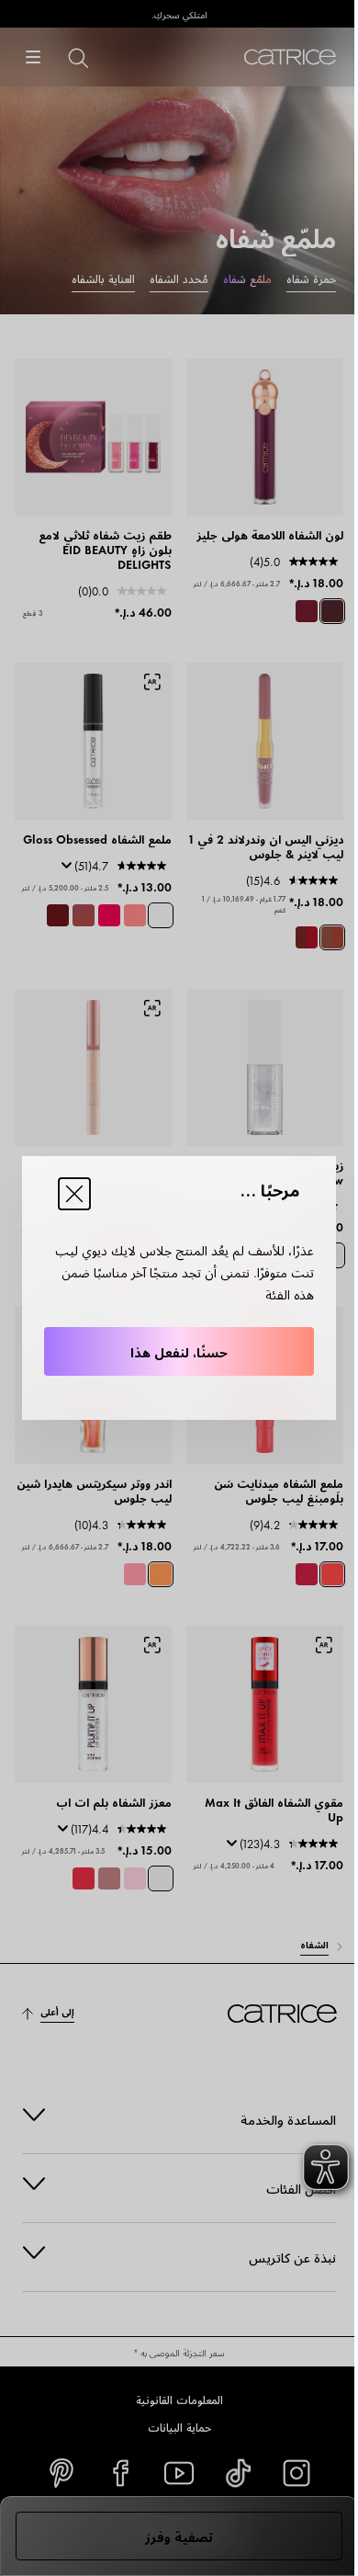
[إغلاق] (74, 1194)
